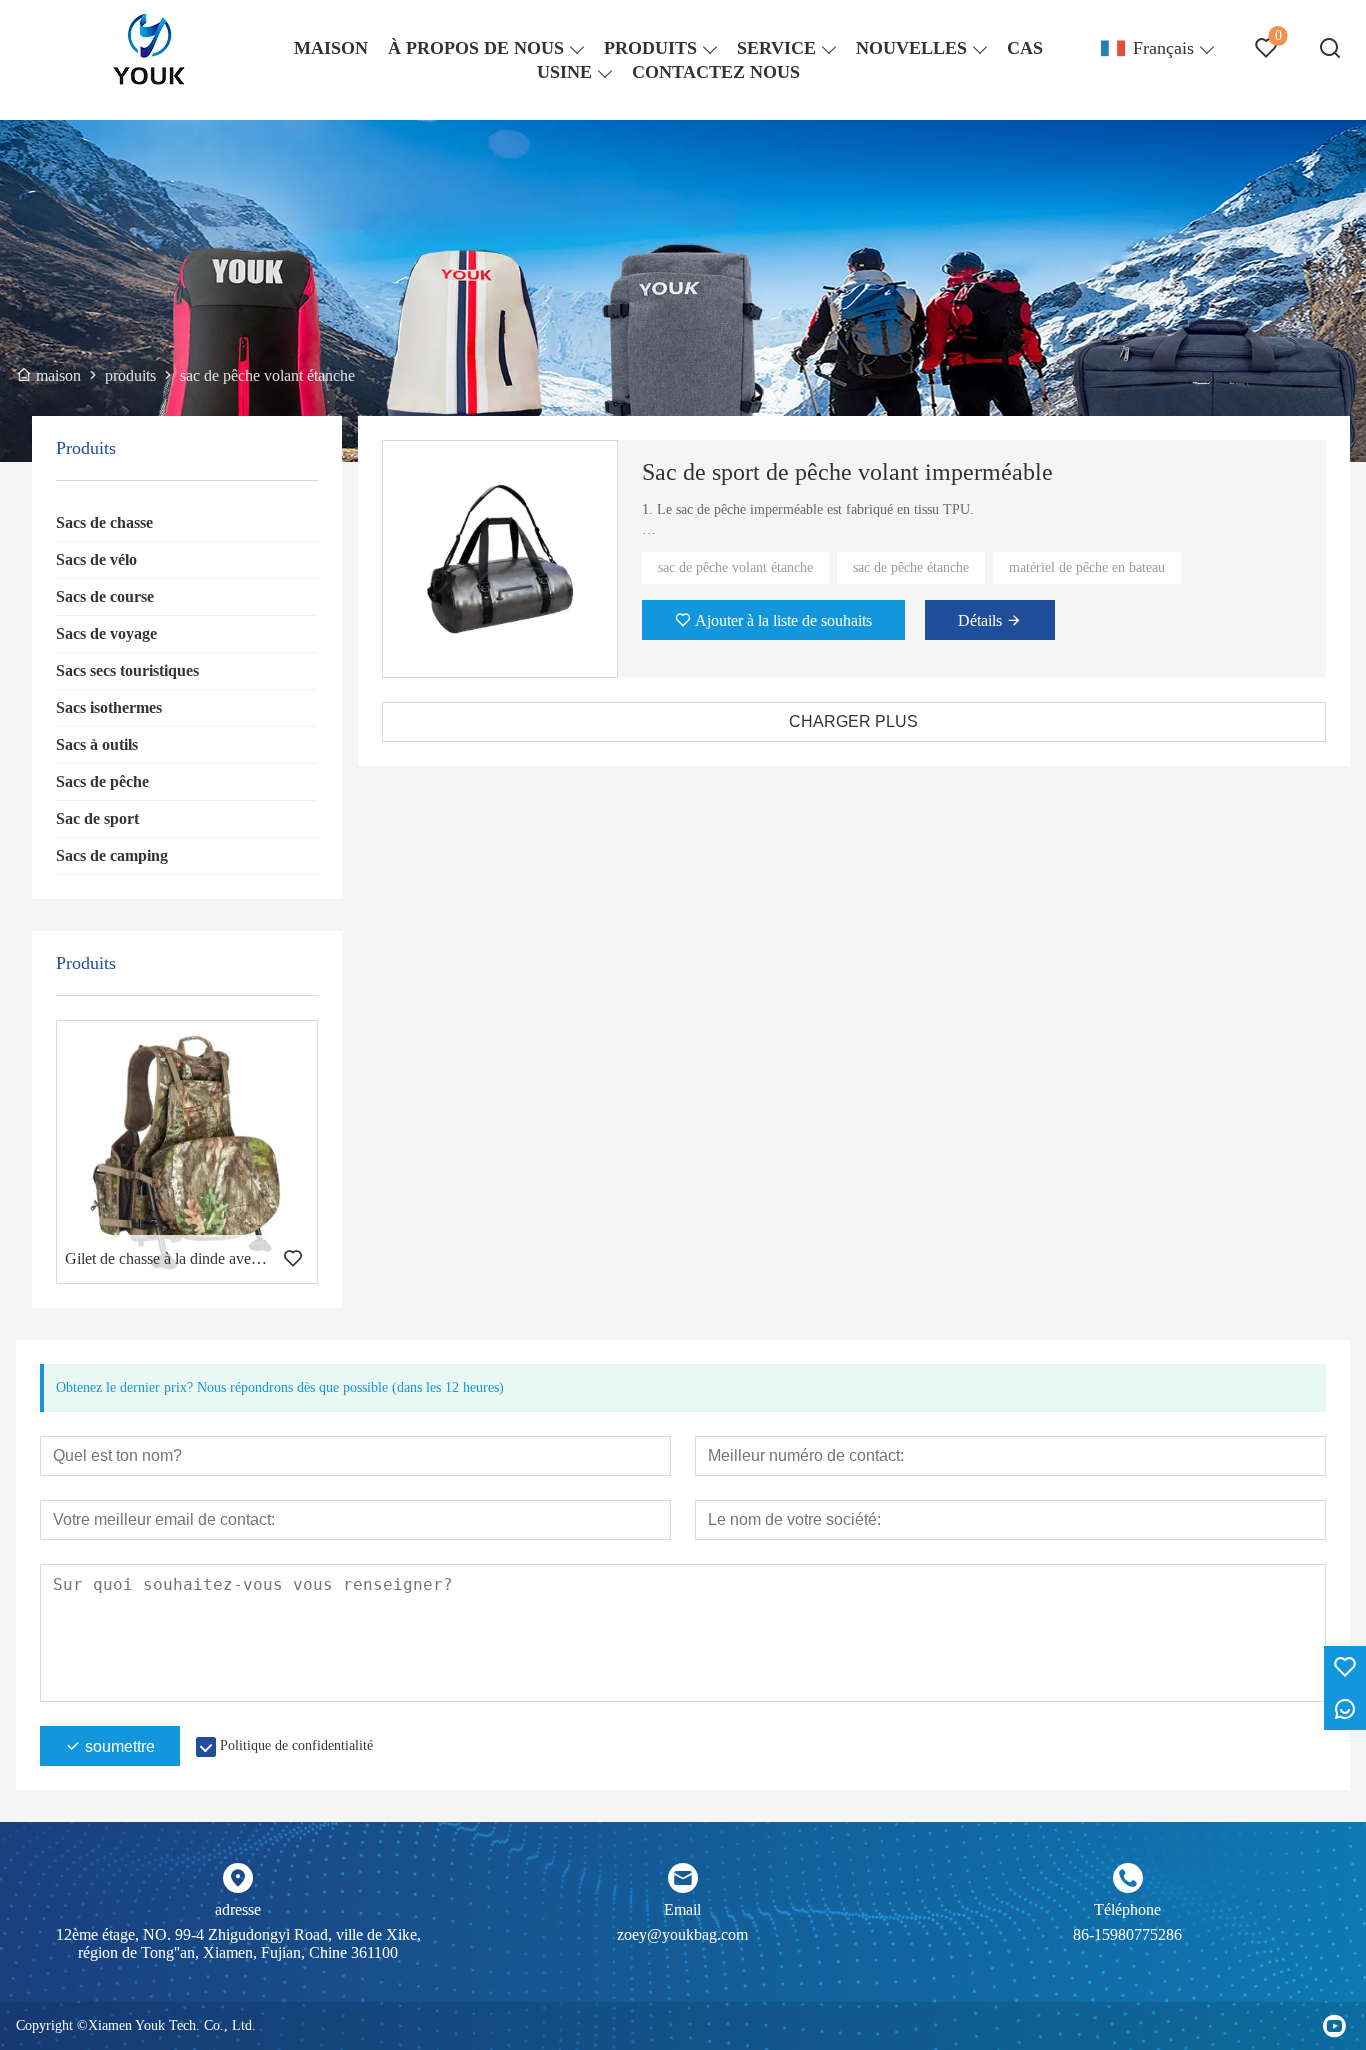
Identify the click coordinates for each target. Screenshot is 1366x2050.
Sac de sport (97, 818)
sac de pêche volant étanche (735, 567)
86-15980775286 (1127, 1934)
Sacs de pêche (102, 781)
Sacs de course (105, 596)
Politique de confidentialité (296, 1745)
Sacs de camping (112, 855)
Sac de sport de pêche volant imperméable (847, 472)
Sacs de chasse (104, 522)
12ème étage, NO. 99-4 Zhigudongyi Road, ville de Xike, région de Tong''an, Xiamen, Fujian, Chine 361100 (238, 1943)
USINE (564, 72)
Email (682, 1909)
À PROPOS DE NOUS (476, 48)
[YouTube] (1334, 2026)
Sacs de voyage (106, 633)
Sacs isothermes (109, 707)
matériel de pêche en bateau (1087, 567)
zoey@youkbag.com (682, 1934)
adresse (238, 1909)
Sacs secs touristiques (127, 670)
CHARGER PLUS (853, 721)
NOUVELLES (911, 48)
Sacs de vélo (96, 559)
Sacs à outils (97, 744)
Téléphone (1127, 1909)
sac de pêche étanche (911, 567)
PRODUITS (650, 48)
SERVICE (776, 48)
